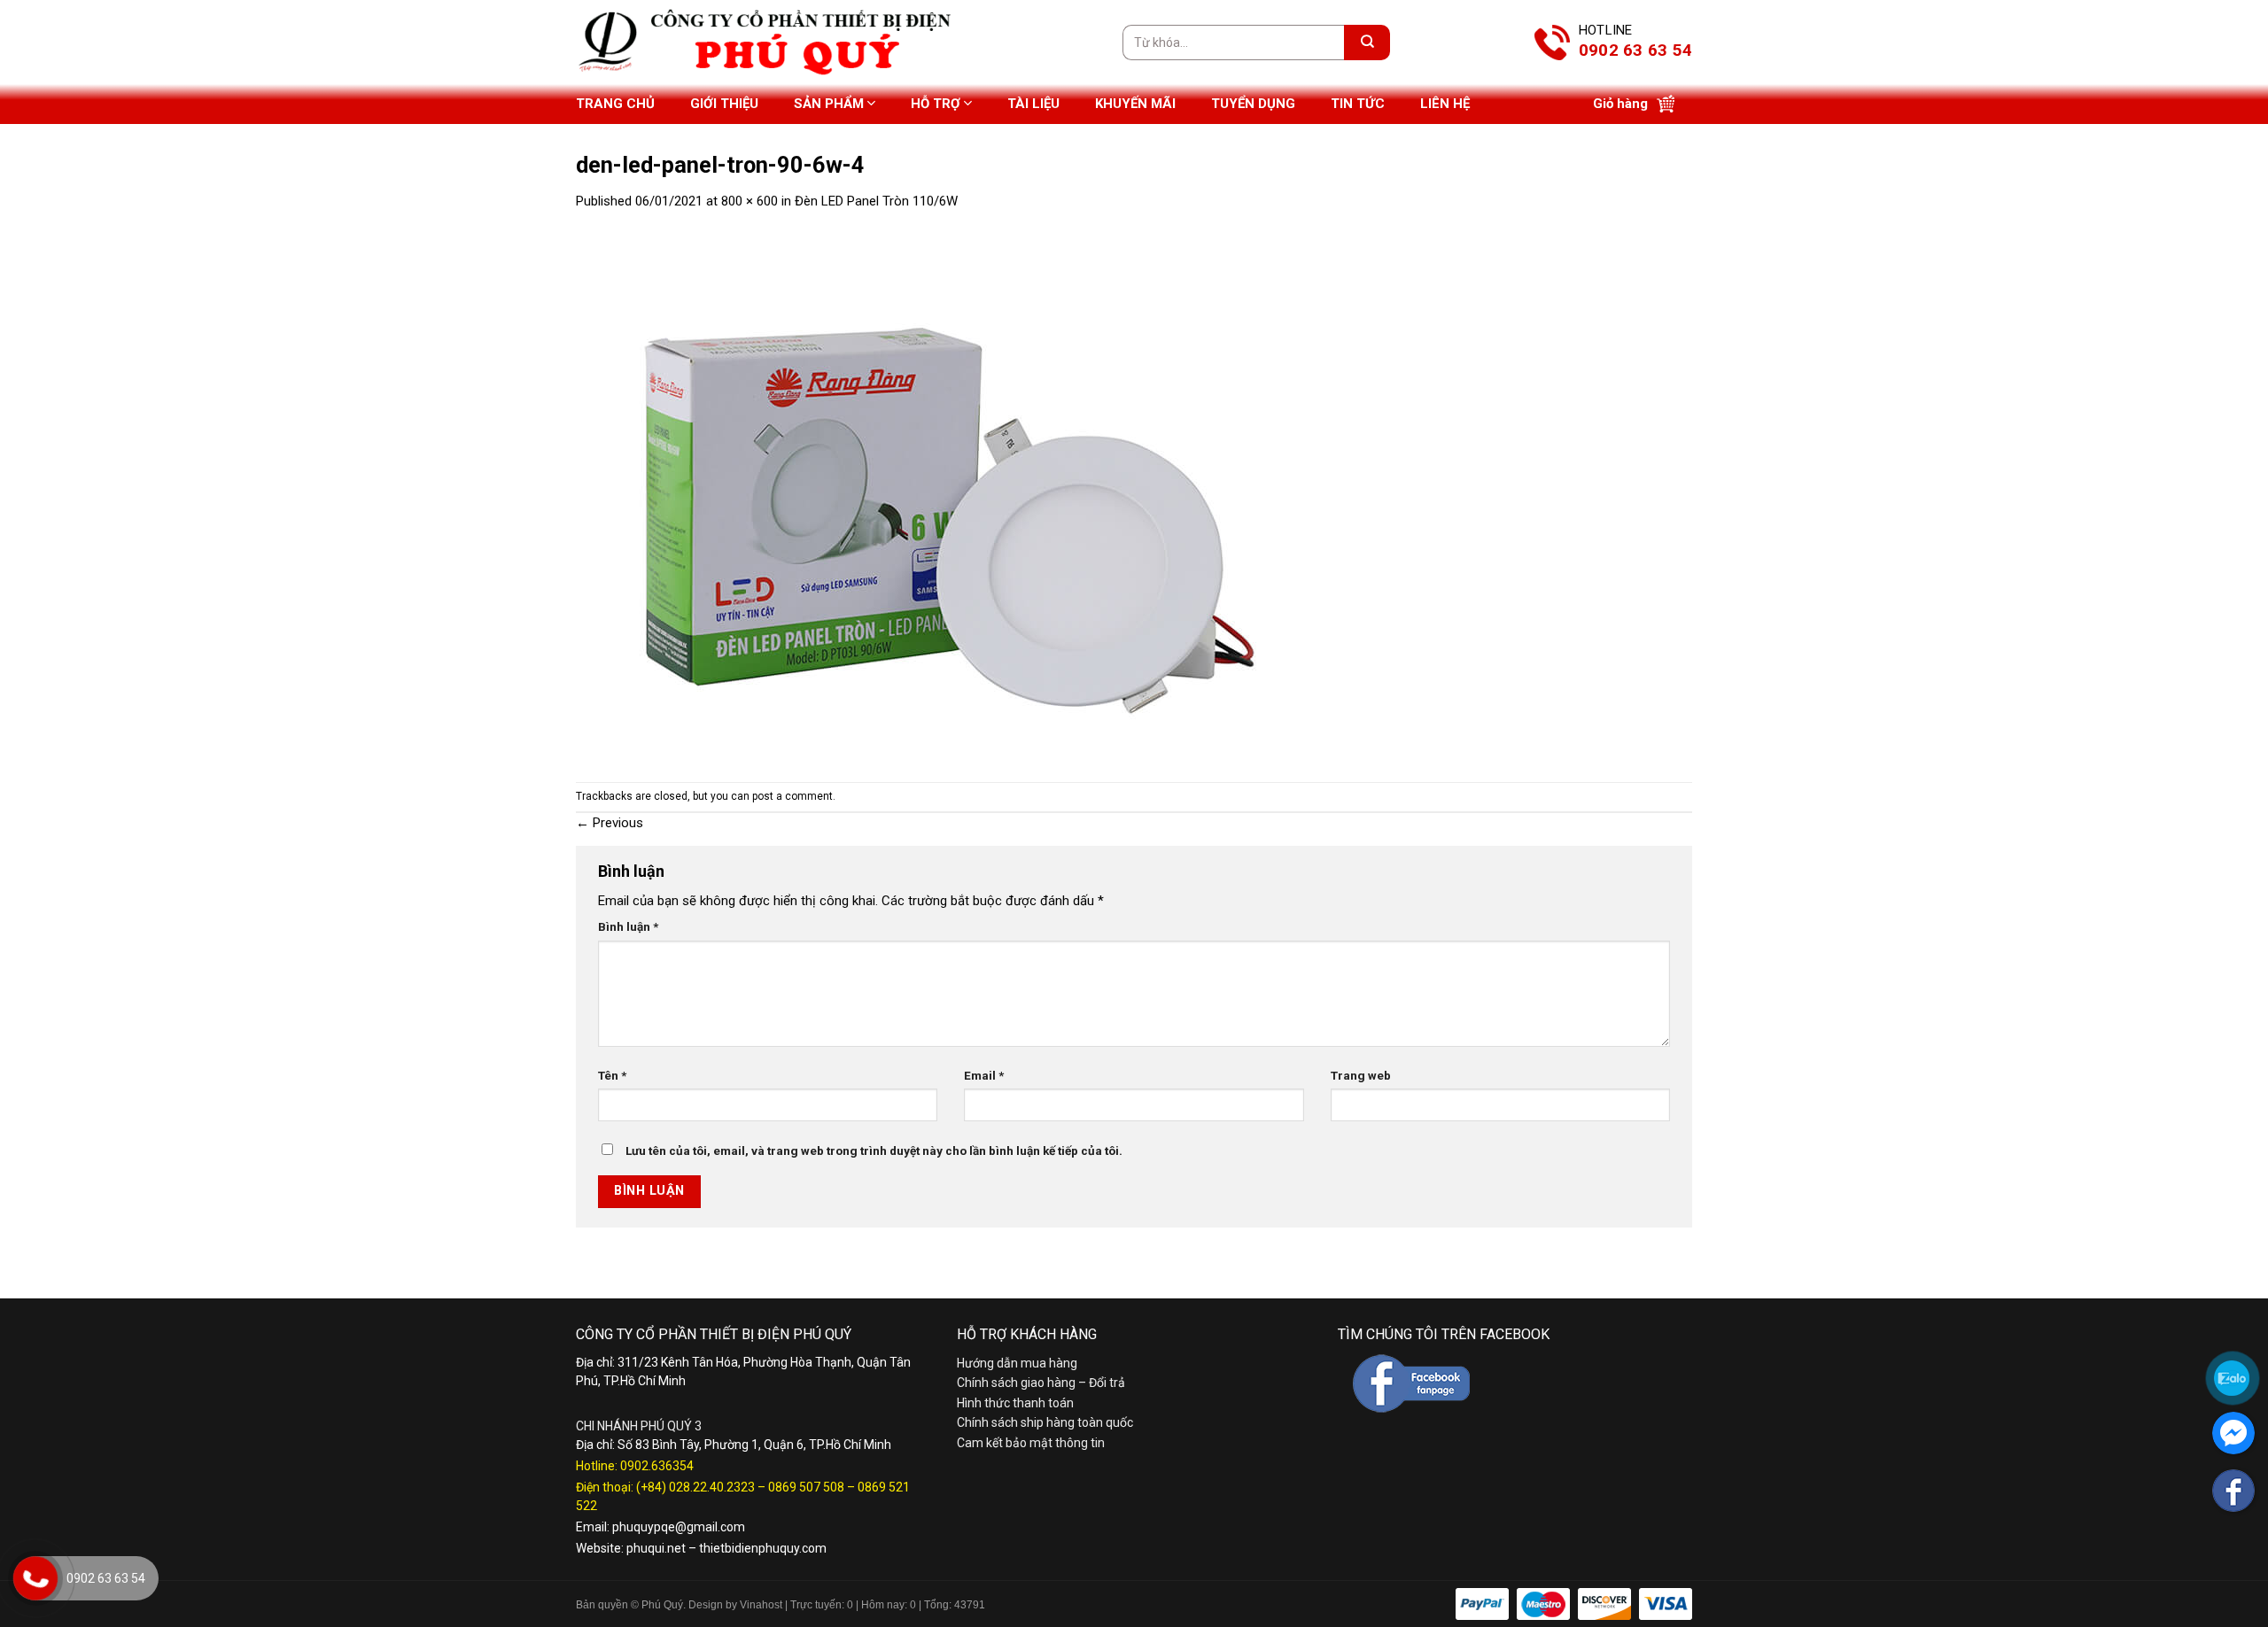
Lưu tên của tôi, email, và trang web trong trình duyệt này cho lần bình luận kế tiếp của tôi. (874, 1151)
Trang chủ (615, 104)
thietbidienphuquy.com (763, 1548)
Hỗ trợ (936, 104)
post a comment (792, 796)
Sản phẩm (829, 104)
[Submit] (1367, 43)
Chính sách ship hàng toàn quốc (1045, 1422)
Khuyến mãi (1135, 104)
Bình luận (628, 926)
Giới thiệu (724, 104)
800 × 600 (750, 201)
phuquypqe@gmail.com (679, 1527)
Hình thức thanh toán (1015, 1403)
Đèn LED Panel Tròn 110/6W (876, 201)
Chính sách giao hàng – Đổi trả (1041, 1383)
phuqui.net (656, 1548)
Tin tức (1358, 104)
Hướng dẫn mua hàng (1017, 1363)
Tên (612, 1075)
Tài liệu (1033, 104)
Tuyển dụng (1253, 104)
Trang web (1361, 1075)
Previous (610, 823)
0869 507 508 (806, 1487)
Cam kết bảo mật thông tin (1031, 1443)
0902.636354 (657, 1466)
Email (984, 1075)
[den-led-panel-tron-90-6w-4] (930, 496)
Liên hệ (1445, 104)
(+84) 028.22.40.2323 (695, 1487)
